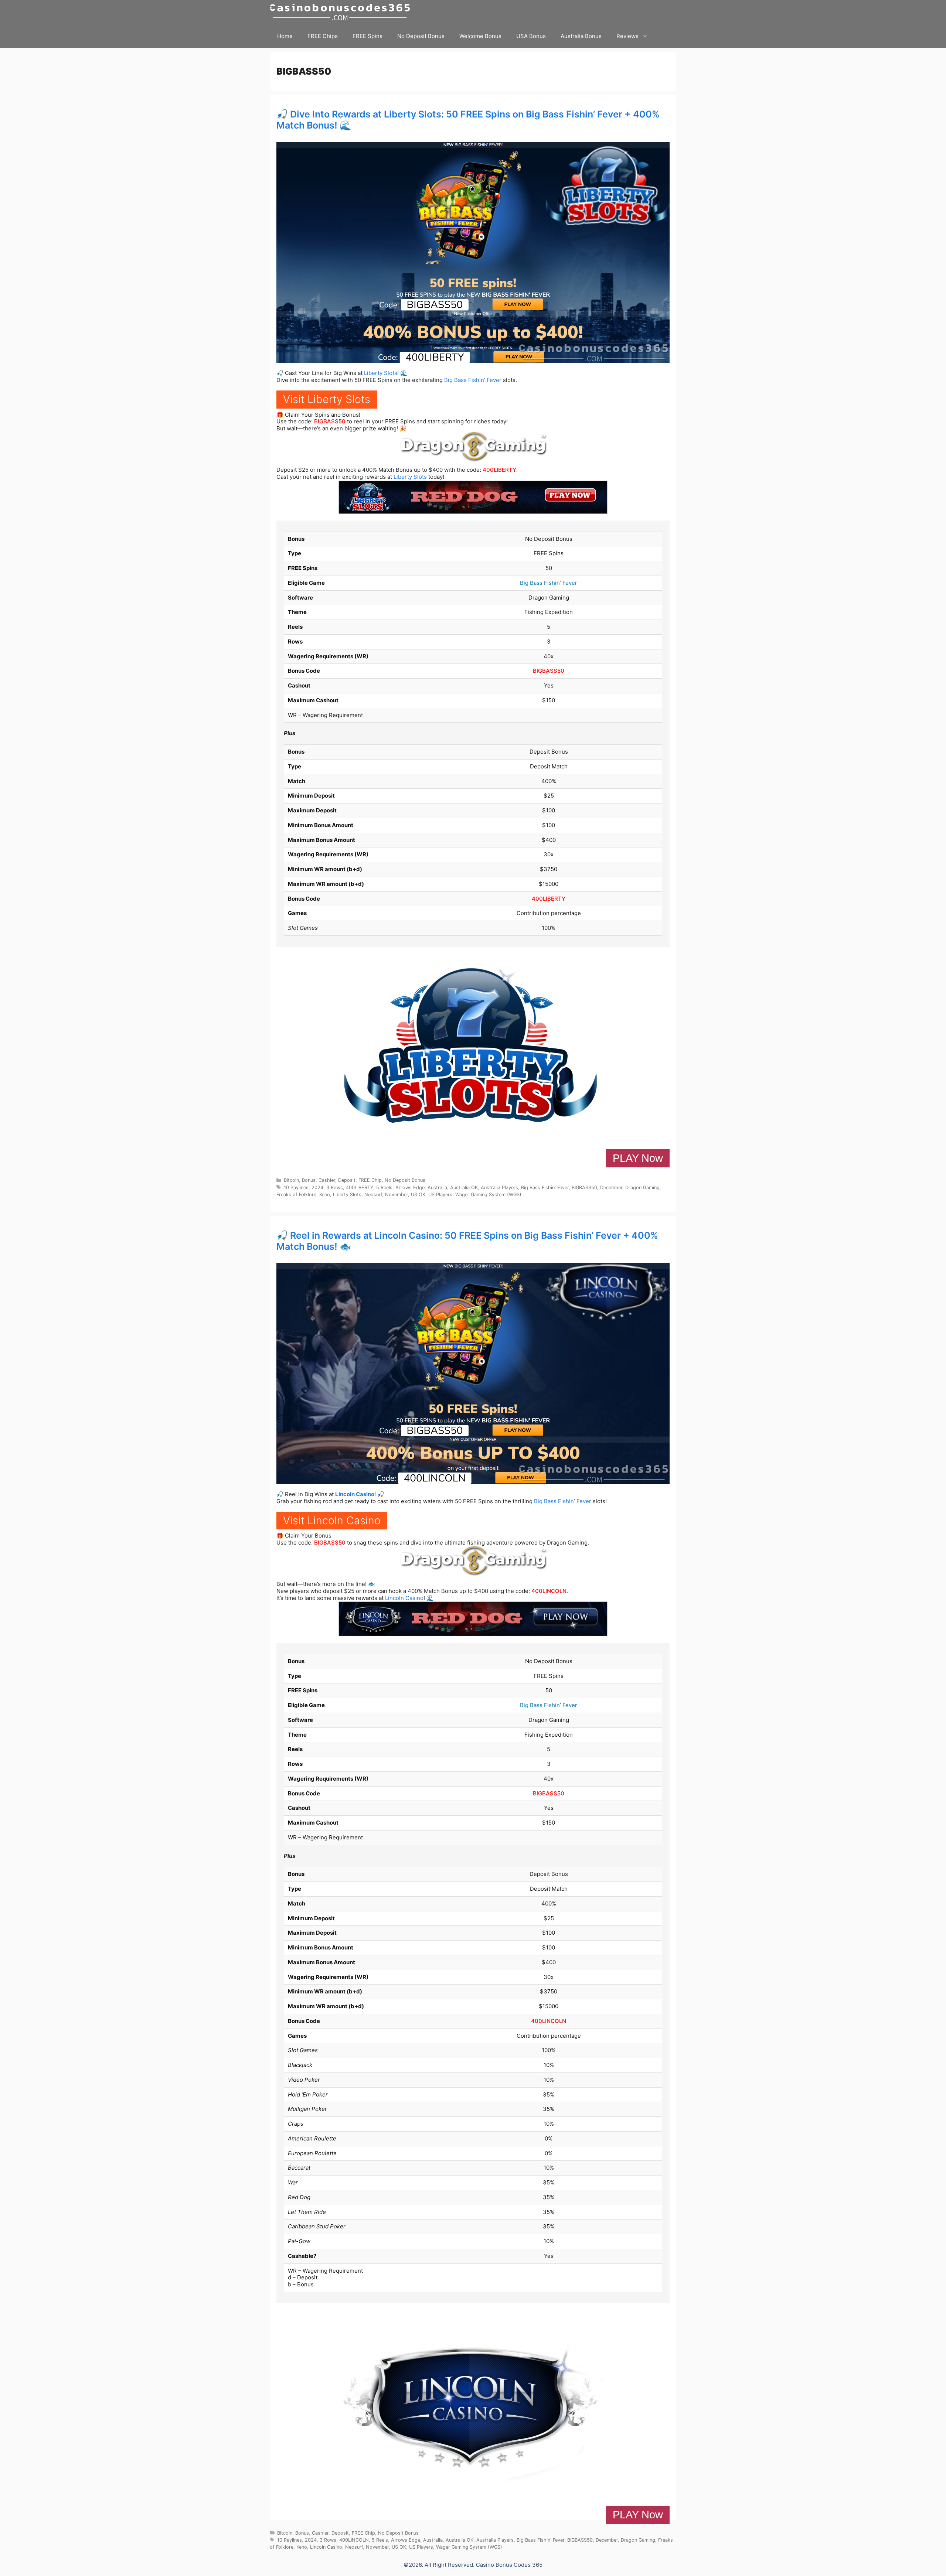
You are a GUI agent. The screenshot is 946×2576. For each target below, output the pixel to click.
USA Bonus (531, 36)
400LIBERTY (499, 470)
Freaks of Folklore (296, 1195)
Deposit (347, 1180)
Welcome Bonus (480, 36)
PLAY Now (638, 1158)
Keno (325, 1195)
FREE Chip (370, 1180)
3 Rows (335, 1188)
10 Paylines (296, 1188)
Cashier (327, 1180)
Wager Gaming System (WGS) (488, 1195)
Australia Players (499, 1188)
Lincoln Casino (355, 1494)
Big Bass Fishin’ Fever (473, 380)
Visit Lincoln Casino (332, 1520)
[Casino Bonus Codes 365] (342, 12)
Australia (437, 1188)
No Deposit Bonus (421, 36)
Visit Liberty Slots (327, 399)
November (397, 1195)
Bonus (309, 1180)
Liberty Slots (381, 373)
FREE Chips (323, 36)
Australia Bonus (581, 36)
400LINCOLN (549, 1591)
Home (285, 36)
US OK (418, 1195)
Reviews (627, 36)
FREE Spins (367, 36)
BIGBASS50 (330, 421)
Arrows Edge (410, 1188)
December (611, 1188)
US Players (440, 1195)
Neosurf (373, 1195)
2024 (317, 1188)
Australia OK (464, 1188)
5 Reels (384, 1188)
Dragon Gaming (642, 1188)
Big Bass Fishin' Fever (545, 1188)
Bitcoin (291, 1180)
